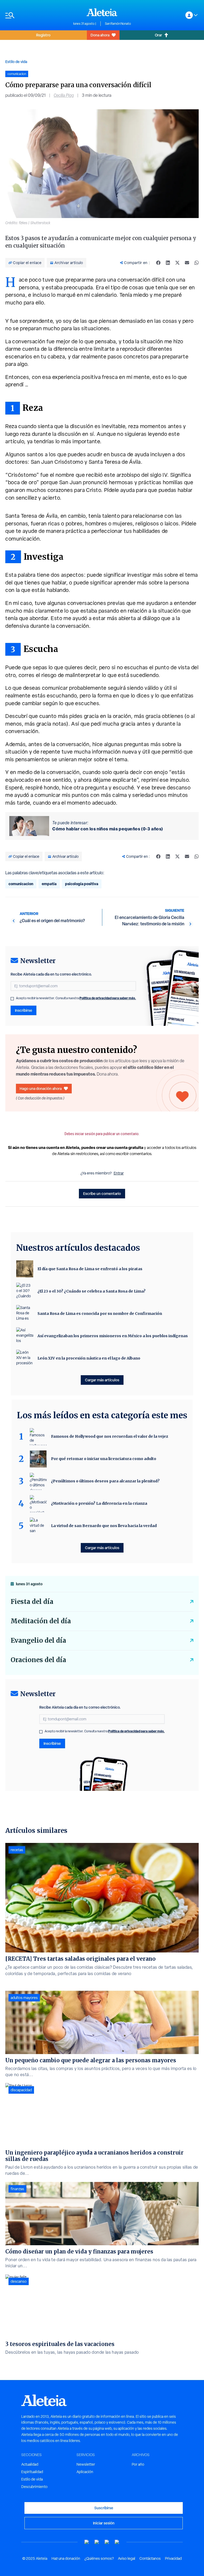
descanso (19, 2281)
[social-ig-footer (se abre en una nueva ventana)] (117, 2542)
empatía (49, 884)
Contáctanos (150, 2558)
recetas (17, 1850)
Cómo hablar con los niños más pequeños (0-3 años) (108, 829)
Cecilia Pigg (64, 95)
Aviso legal (127, 2558)
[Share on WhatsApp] (197, 263)
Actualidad (30, 2464)
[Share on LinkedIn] (168, 263)
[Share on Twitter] (177, 263)
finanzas (17, 2189)
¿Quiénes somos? (99, 2558)
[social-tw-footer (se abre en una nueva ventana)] (107, 2542)
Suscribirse (104, 2508)
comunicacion (21, 884)
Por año (138, 2464)
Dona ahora (100, 35)
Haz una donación (66, 2558)
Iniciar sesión (104, 2523)
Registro (43, 35)
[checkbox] (12, 999)
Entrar (119, 1173)
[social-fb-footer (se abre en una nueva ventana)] (97, 2542)
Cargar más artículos (102, 1380)
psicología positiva (82, 884)
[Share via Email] (187, 263)
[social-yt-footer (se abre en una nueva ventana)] (87, 2542)
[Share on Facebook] (158, 263)
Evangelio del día (38, 1640)
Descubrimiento (34, 2487)
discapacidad (21, 2090)
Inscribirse (24, 1010)
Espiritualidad (32, 2472)
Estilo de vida (16, 62)
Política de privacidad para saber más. (108, 998)
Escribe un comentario (102, 1193)
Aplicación (85, 2472)
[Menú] (37, 15)
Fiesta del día (32, 1602)
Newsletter (86, 2464)
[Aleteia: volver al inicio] (102, 12)
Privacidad (173, 2558)
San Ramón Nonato (118, 24)
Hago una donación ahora (41, 1088)
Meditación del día (41, 1621)
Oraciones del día (38, 1660)
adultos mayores (24, 1998)
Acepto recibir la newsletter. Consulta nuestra (76, 998)
